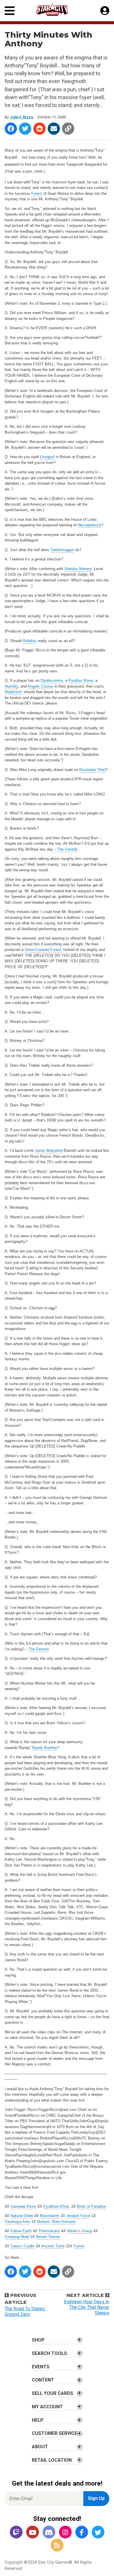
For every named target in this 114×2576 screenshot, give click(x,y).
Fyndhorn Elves (57, 2206)
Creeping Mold (17, 2237)
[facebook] (82, 2533)
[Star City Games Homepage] (57, 10)
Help (38, 2420)
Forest (37, 193)
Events (41, 2367)
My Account (47, 2407)
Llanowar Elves (23, 2206)
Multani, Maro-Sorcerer (56, 2222)
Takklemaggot (62, 550)
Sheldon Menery (78, 569)
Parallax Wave (81, 680)
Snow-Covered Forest (43, 950)
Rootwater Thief (93, 770)
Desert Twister (48, 2237)
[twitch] (16, 2533)
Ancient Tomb (53, 2246)
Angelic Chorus (40, 686)
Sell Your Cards (52, 2393)
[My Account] (105, 11)
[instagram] (65, 2533)
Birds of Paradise (91, 2206)
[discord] (49, 2533)
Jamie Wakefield (49, 1151)
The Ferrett (67, 849)
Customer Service (55, 2433)
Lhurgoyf (47, 457)
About (40, 2447)
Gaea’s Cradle (23, 2246)
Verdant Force (78, 2216)
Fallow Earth (21, 2231)
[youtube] (32, 2533)
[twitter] (98, 2533)
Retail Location (52, 2460)
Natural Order (22, 2216)
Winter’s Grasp (80, 2231)
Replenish (13, 692)
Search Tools (49, 2353)
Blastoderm (50, 2216)
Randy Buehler (45, 1748)
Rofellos (30, 641)
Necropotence (89, 525)
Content (43, 2380)
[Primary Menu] (10, 11)
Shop (38, 2340)
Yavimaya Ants (17, 2222)
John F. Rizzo (21, 117)
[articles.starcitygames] (57, 2546)
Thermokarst (49, 2231)
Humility (11, 686)
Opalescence (52, 680)
